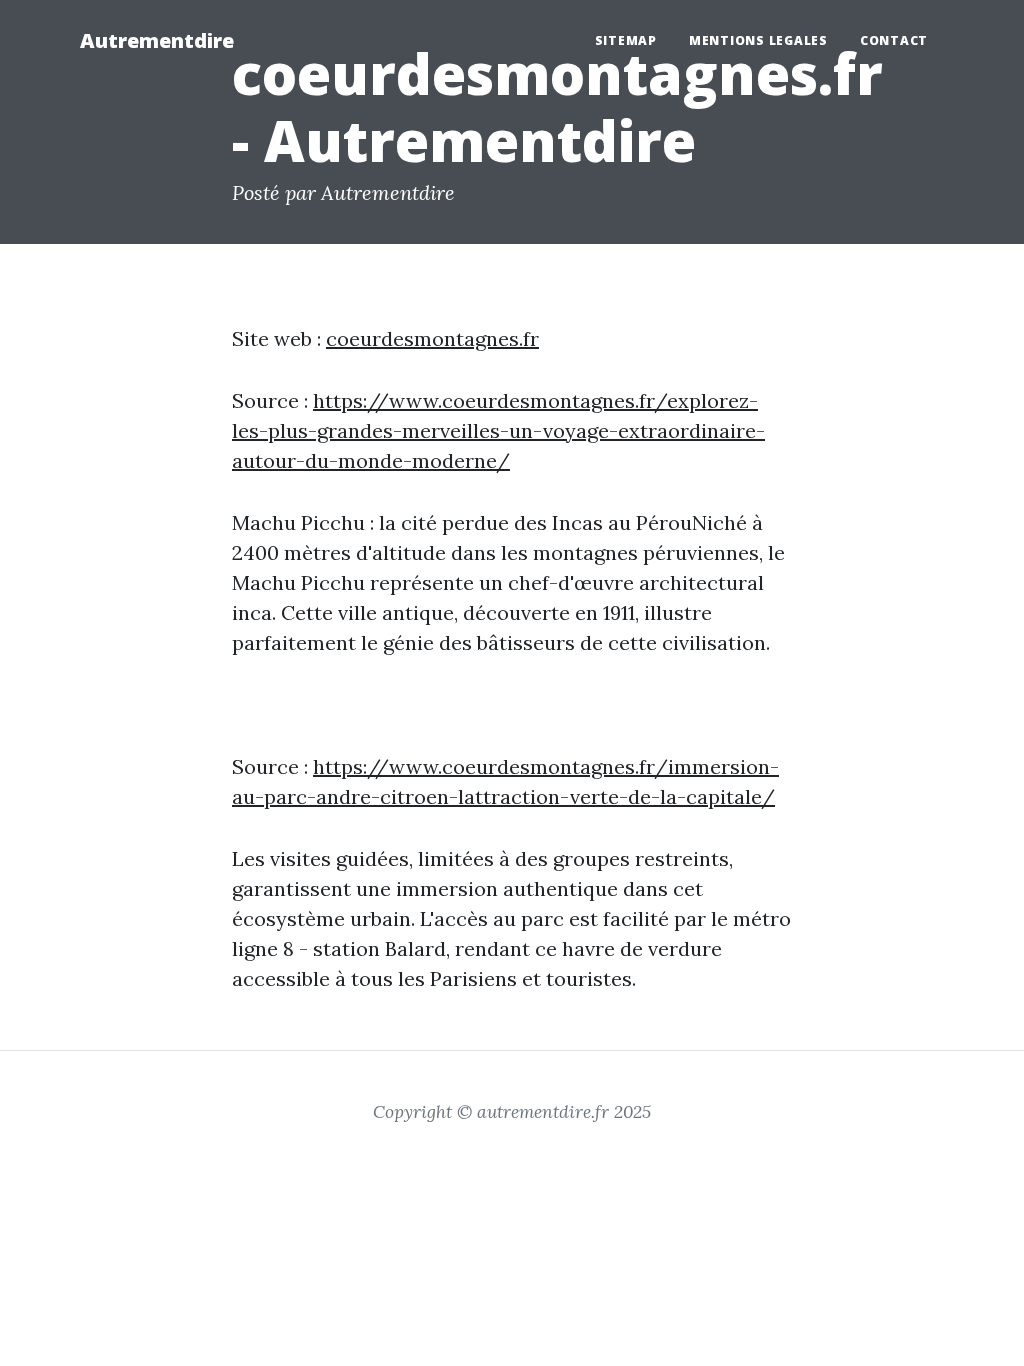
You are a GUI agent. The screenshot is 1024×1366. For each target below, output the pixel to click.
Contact (894, 40)
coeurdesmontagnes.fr (432, 338)
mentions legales (758, 40)
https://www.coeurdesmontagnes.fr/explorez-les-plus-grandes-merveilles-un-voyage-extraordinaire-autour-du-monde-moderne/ (498, 430)
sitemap (626, 40)
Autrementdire (157, 40)
